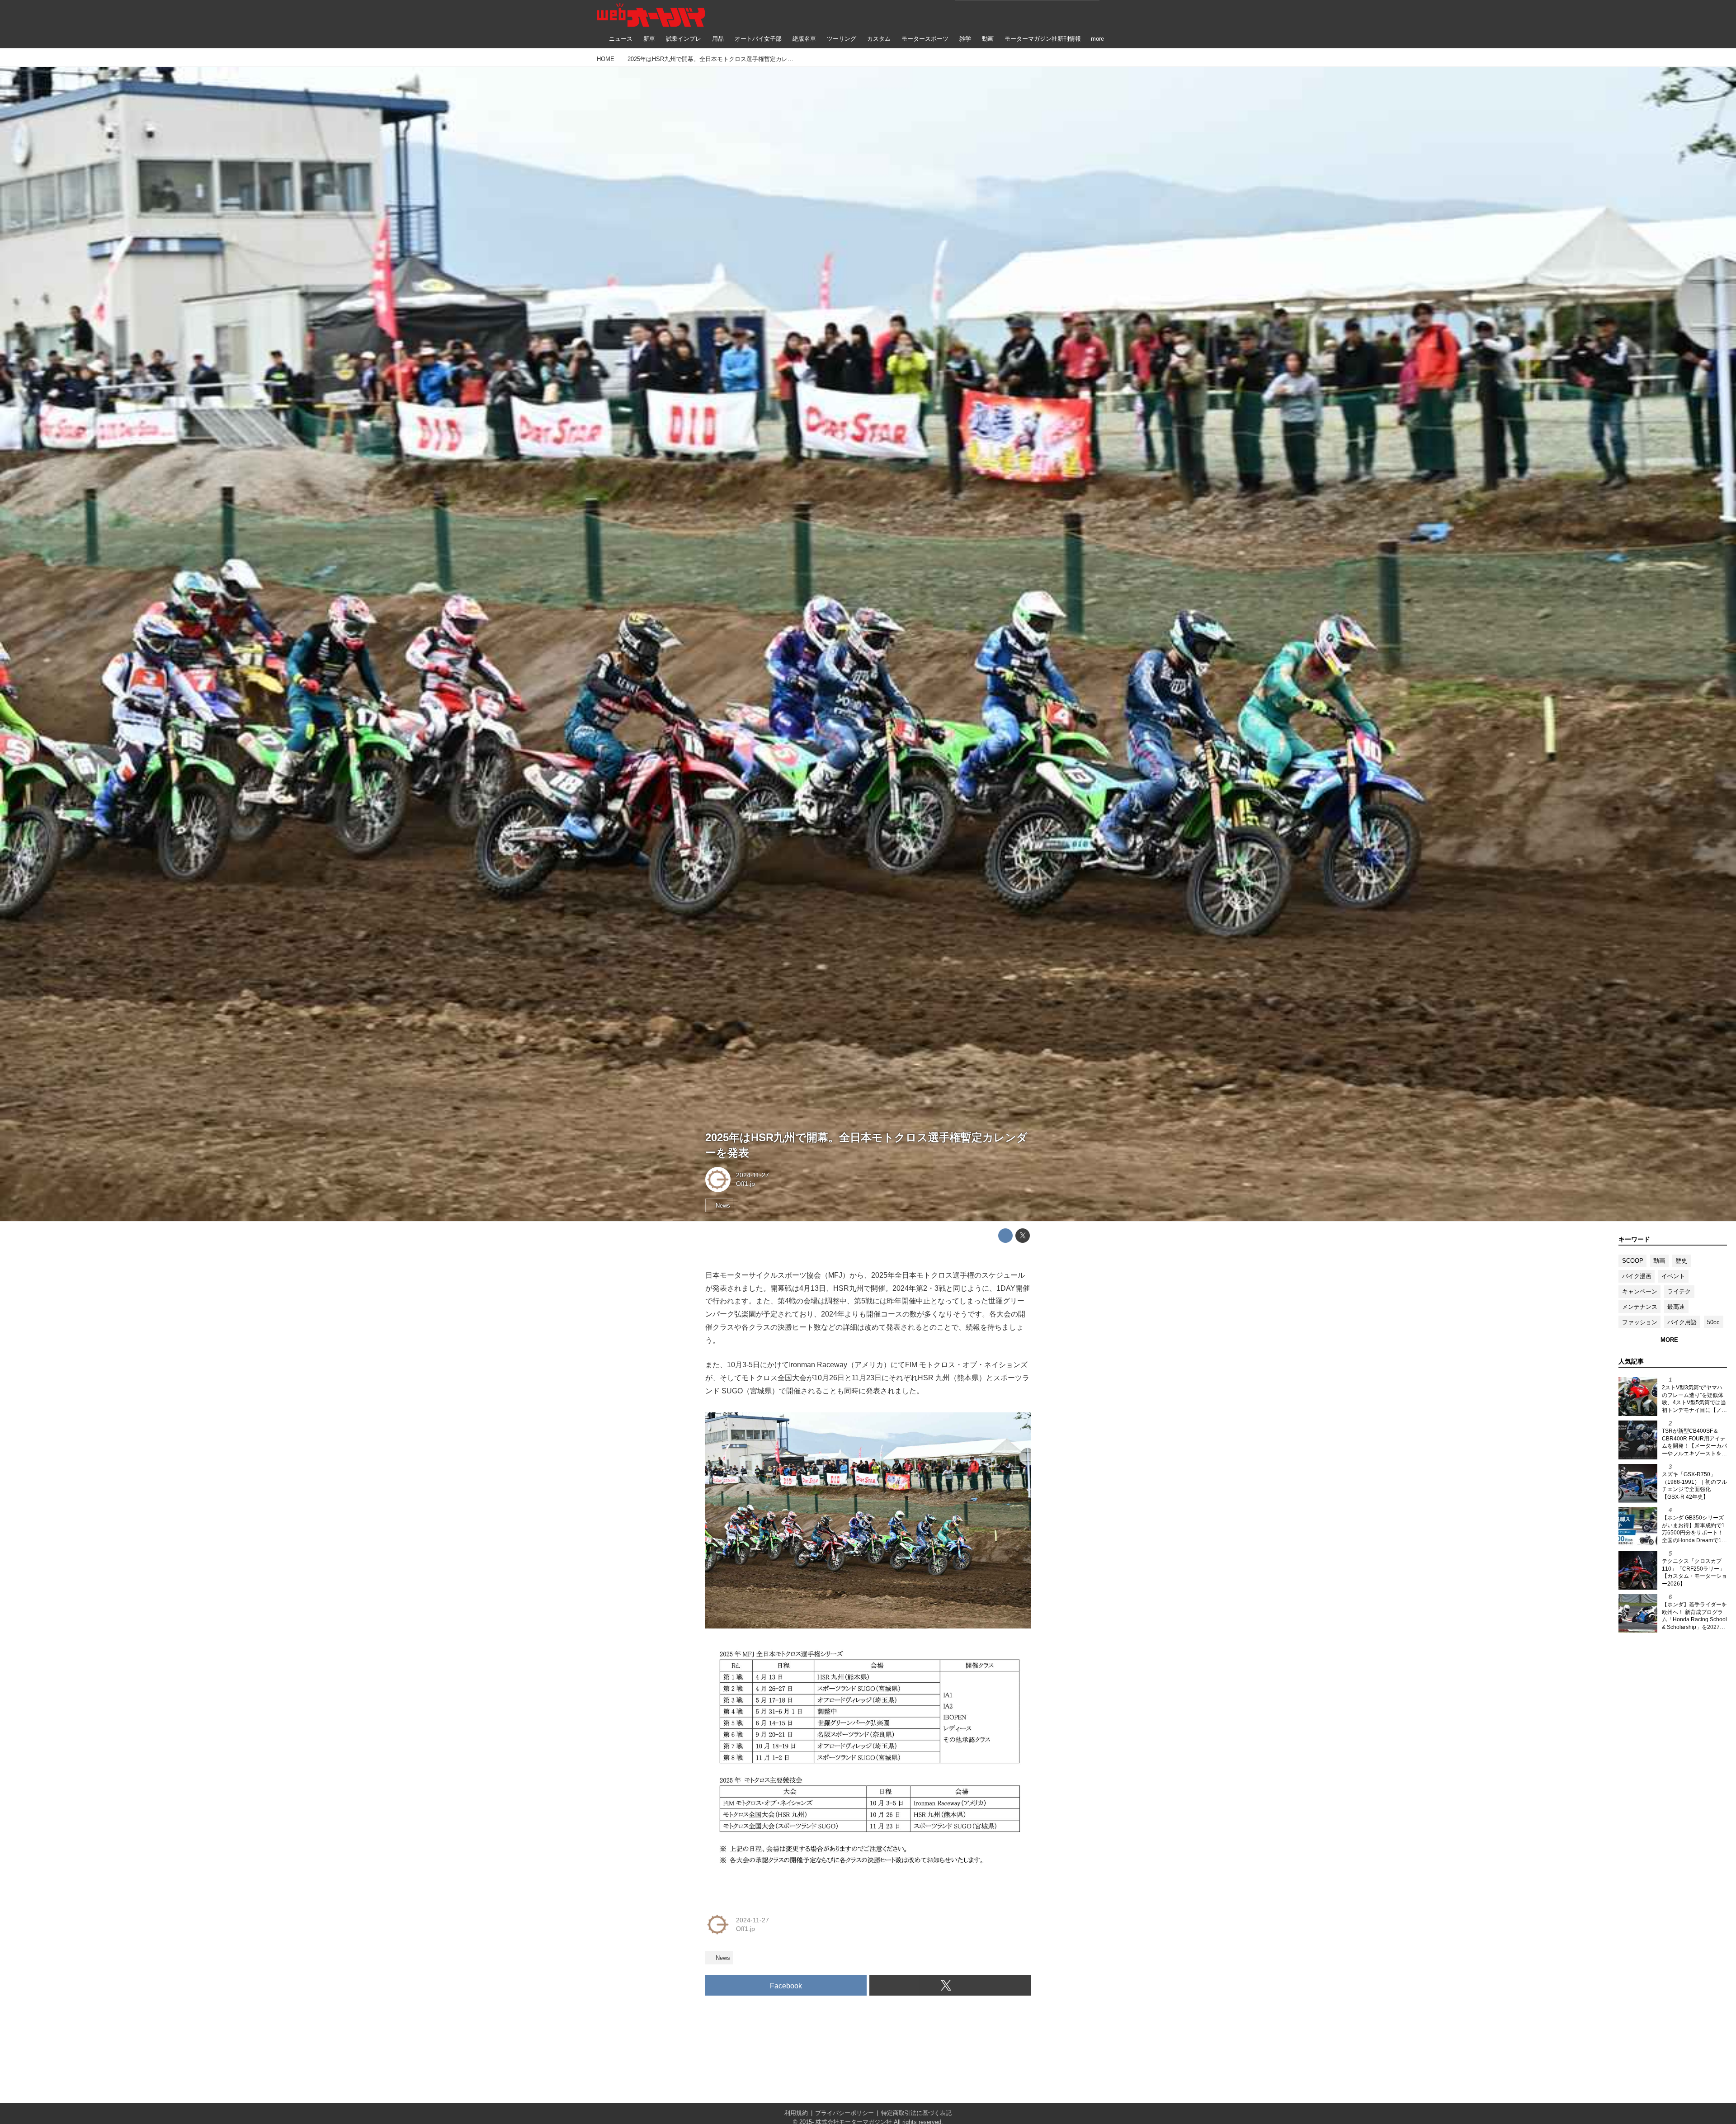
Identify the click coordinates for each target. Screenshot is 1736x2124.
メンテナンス (1640, 1307)
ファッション (1640, 1322)
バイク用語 (1682, 1322)
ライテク (1679, 1291)
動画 (1659, 1261)
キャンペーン (1640, 1291)
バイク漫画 (1637, 1276)
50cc (1713, 1322)
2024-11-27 (752, 1175)
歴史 (1681, 1261)
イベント (1673, 1276)
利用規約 (796, 2113)
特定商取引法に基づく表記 (916, 2113)
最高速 (1676, 1307)
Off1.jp (745, 1184)
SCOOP (1633, 1261)
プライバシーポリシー (844, 2113)
